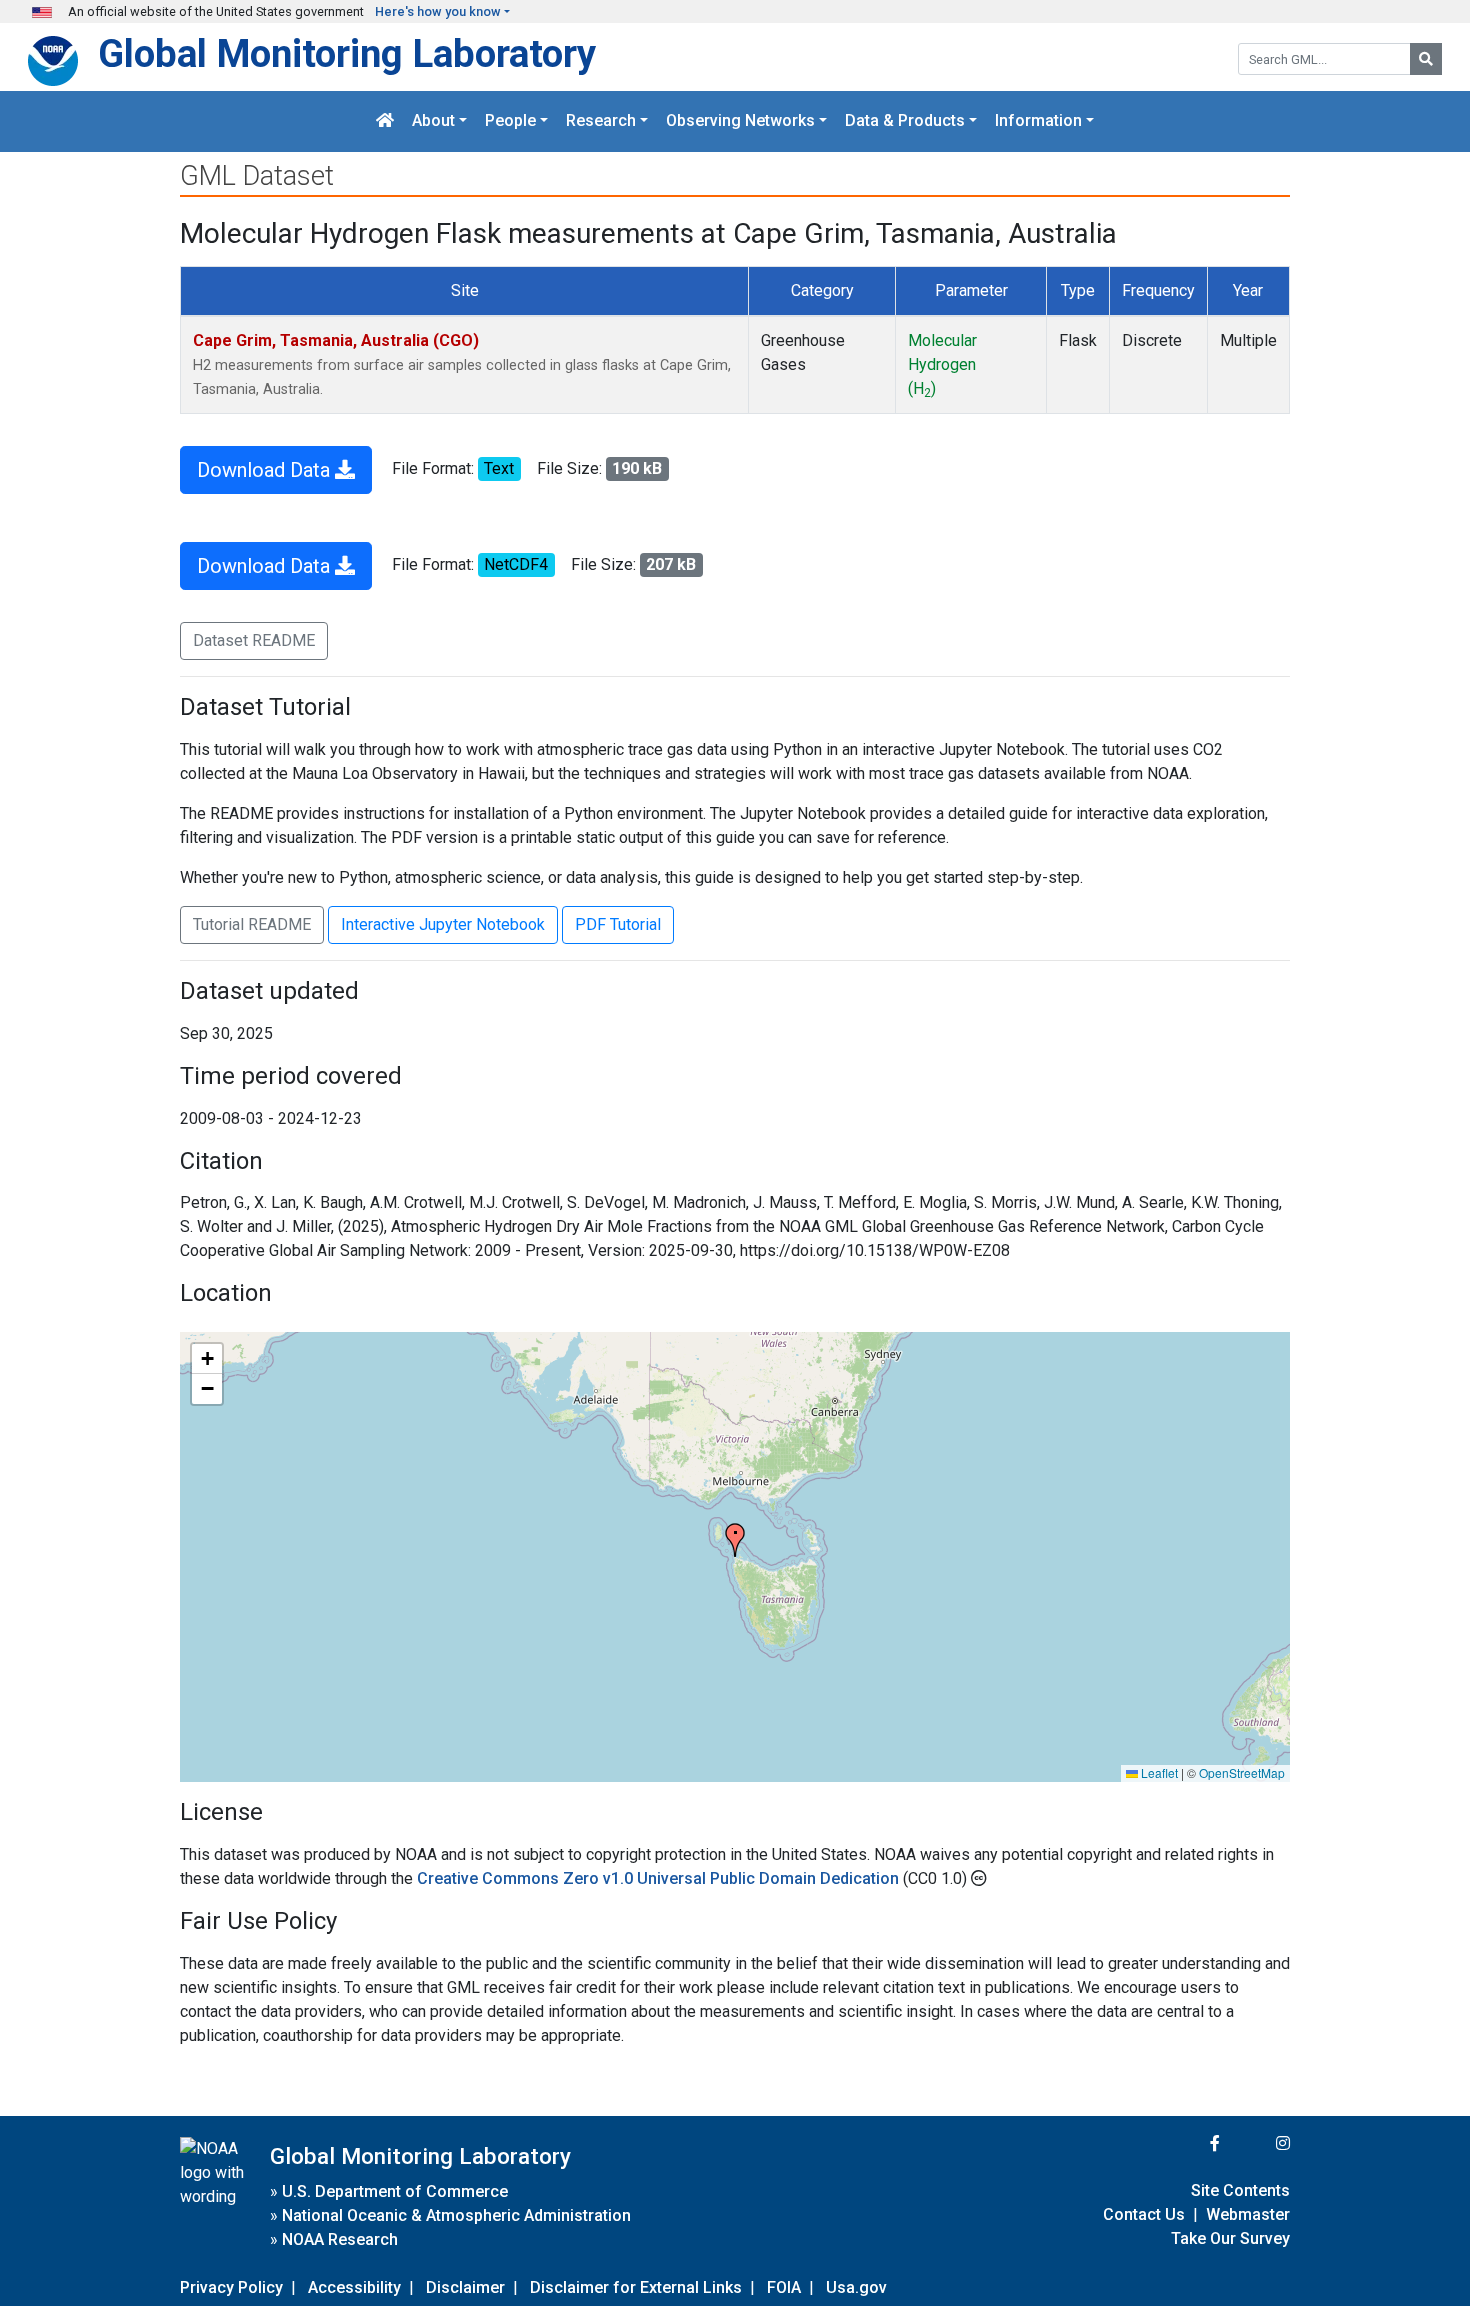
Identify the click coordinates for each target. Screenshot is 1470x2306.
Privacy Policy (231, 2287)
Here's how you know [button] (438, 11)
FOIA (784, 2287)
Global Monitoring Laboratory (347, 53)
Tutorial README (252, 924)
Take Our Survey (1230, 2238)
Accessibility (354, 2287)
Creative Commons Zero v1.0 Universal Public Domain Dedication (660, 1878)
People (510, 121)
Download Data (266, 470)
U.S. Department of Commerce (395, 2191)
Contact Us (1144, 2214)
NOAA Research (340, 2239)
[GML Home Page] (385, 121)
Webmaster (1248, 2214)
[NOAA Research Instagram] (1257, 2143)
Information (1038, 121)
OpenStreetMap (1242, 1772)
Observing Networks (740, 121)
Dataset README (254, 640)
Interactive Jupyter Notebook (443, 924)
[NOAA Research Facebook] (1188, 2143)
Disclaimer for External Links (636, 2287)
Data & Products (905, 121)
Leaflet (1158, 1772)
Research (601, 121)
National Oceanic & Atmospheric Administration (456, 2215)
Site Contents (1240, 2190)
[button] (735, 1540)
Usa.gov (856, 2287)
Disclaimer (465, 2287)
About (433, 121)
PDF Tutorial (618, 924)
